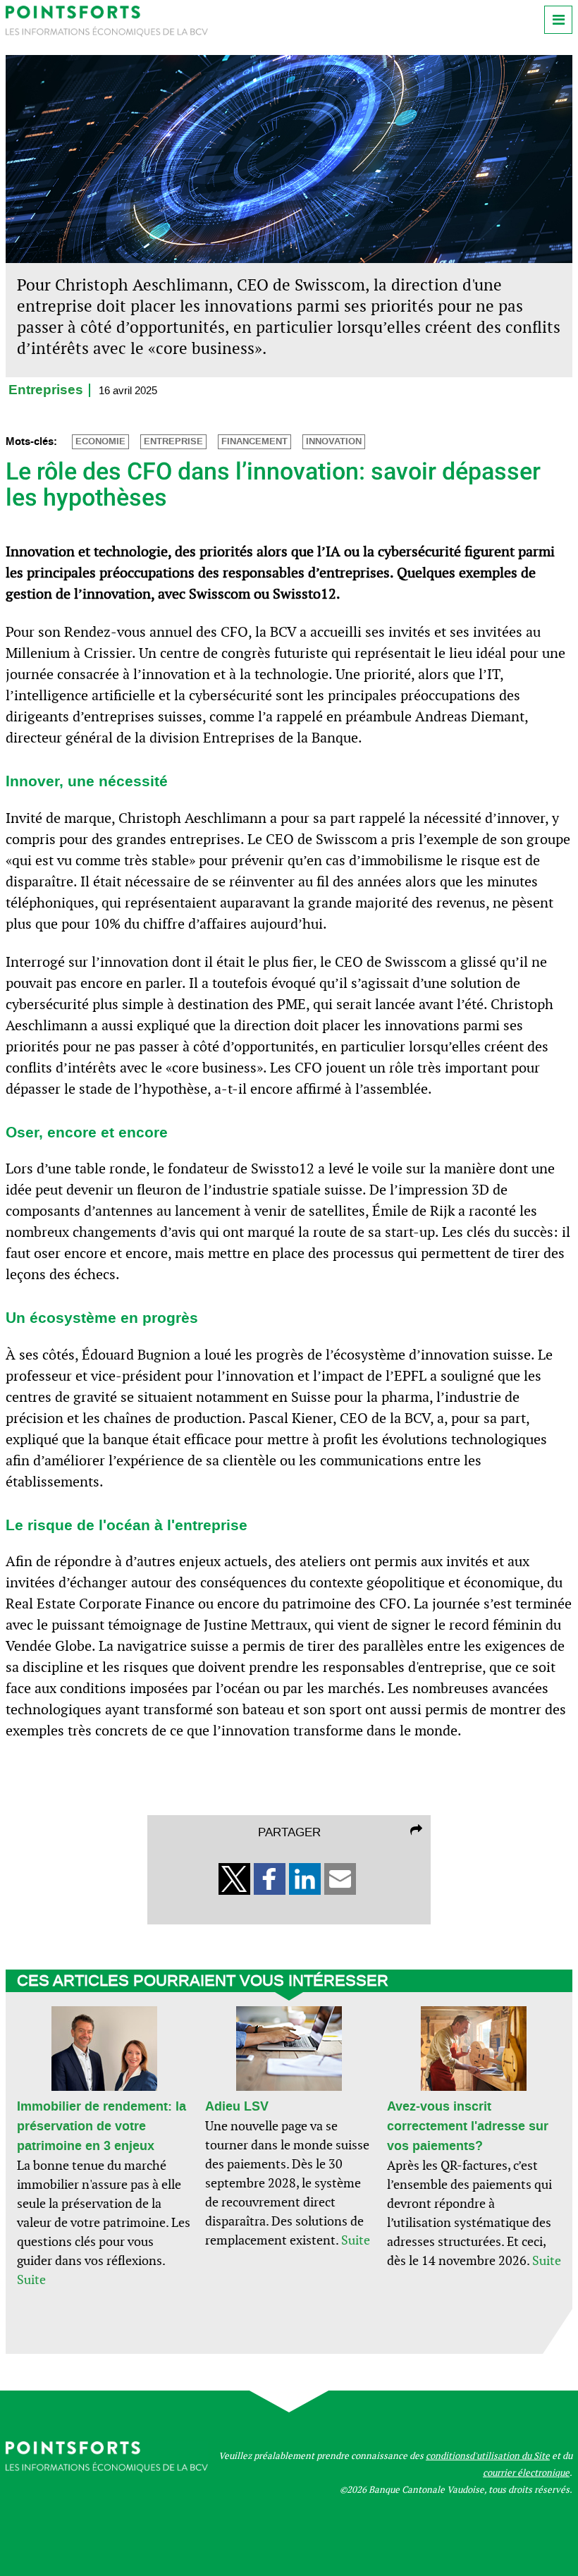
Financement (254, 441)
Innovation (334, 441)
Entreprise (173, 441)
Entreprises (46, 390)
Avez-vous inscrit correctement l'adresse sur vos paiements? (468, 2126)
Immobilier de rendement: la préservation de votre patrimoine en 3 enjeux (102, 2126)
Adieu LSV (237, 2106)
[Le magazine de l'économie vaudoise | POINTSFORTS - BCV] (107, 33)
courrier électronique (526, 2473)
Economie (100, 441)
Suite (31, 2279)
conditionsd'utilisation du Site (488, 2456)
